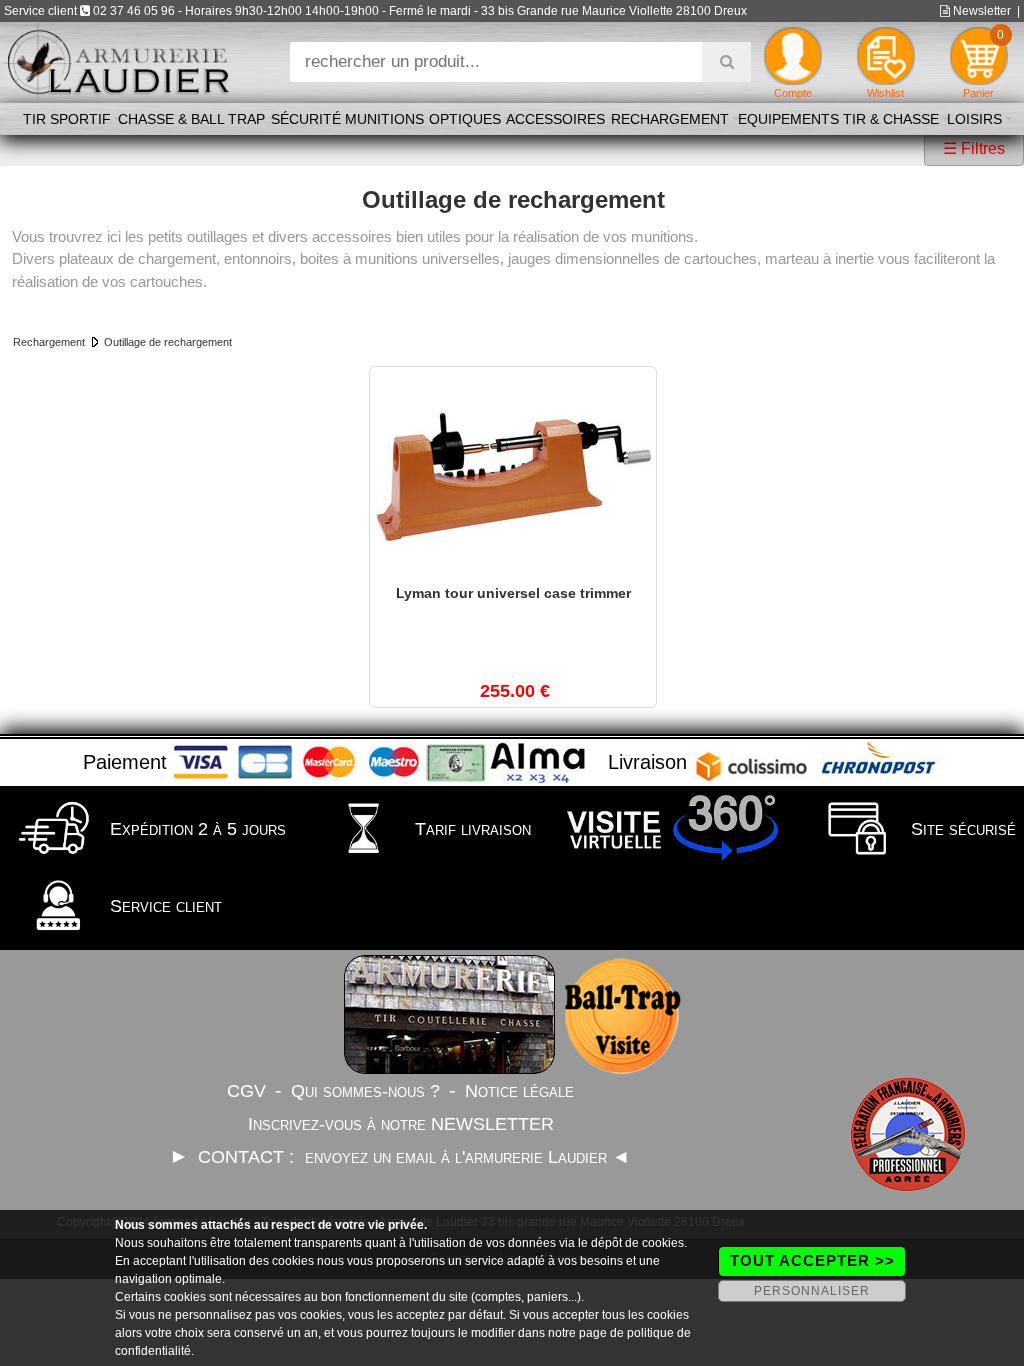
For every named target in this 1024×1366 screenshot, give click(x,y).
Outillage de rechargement (168, 342)
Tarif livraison (470, 829)
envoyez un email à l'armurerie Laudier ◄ (467, 1157)
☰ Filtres (974, 148)
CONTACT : (248, 1157)
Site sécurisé (961, 829)
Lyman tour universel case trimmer (513, 593)
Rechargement (670, 119)
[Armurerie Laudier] (117, 60)
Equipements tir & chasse (838, 119)
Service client (163, 906)
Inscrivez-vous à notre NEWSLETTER (401, 1124)
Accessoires (555, 119)
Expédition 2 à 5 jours (195, 829)
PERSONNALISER (812, 1291)
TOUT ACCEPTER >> (812, 1260)
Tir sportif (67, 119)
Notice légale (519, 1091)
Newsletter (980, 11)
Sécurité (306, 119)
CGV (246, 1091)
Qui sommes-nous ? (365, 1091)
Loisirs (974, 119)
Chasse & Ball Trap (191, 119)
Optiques (465, 119)
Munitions (384, 119)
